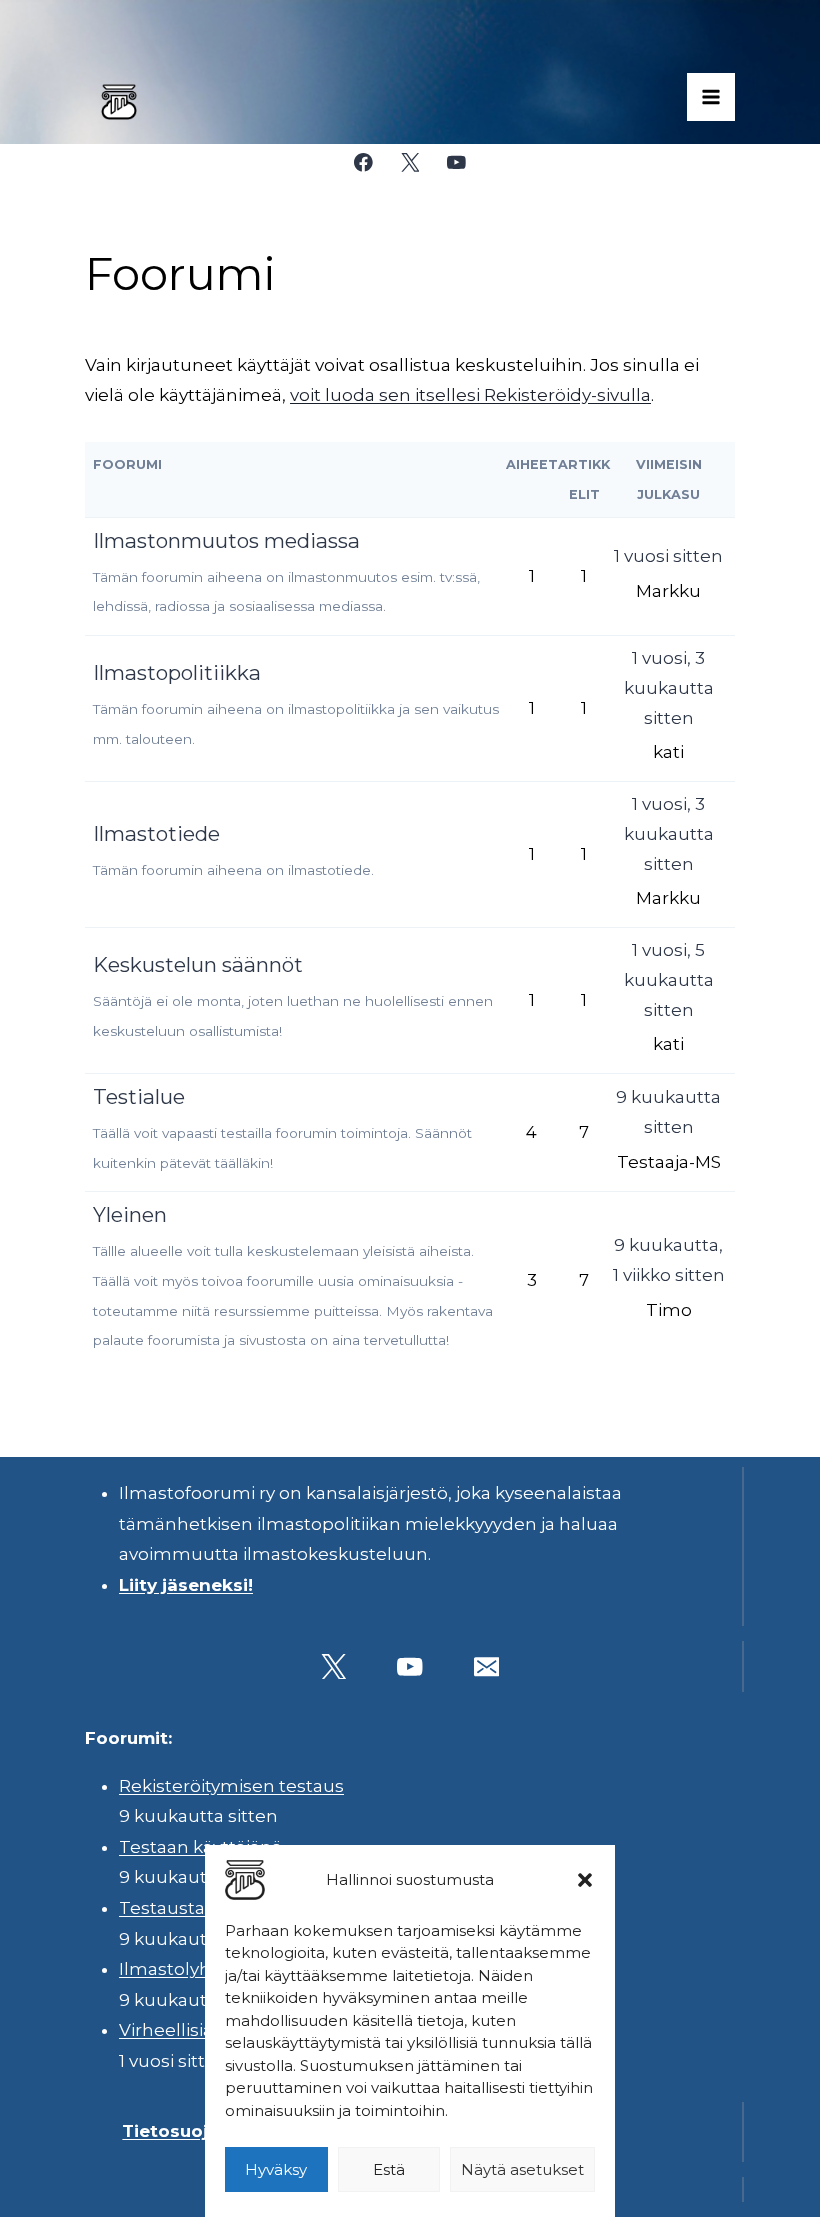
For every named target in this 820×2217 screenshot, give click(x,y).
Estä (389, 2169)
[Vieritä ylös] (749, 2186)
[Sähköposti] (486, 1666)
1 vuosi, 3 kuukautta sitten (669, 688)
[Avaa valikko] (711, 97)
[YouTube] (456, 162)
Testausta (162, 1908)
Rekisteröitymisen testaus (231, 1786)
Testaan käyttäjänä (200, 1847)
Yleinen (130, 1214)
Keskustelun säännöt (198, 964)
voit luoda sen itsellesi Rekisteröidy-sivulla (470, 395)
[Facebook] (363, 162)
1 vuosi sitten (668, 556)
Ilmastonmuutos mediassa (226, 540)
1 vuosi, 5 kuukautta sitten (669, 980)
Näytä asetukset (522, 2169)
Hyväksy (276, 2169)
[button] (585, 1880)
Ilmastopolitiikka (177, 672)
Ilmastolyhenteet (194, 1969)
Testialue (139, 1096)
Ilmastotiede (156, 833)
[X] (409, 162)
